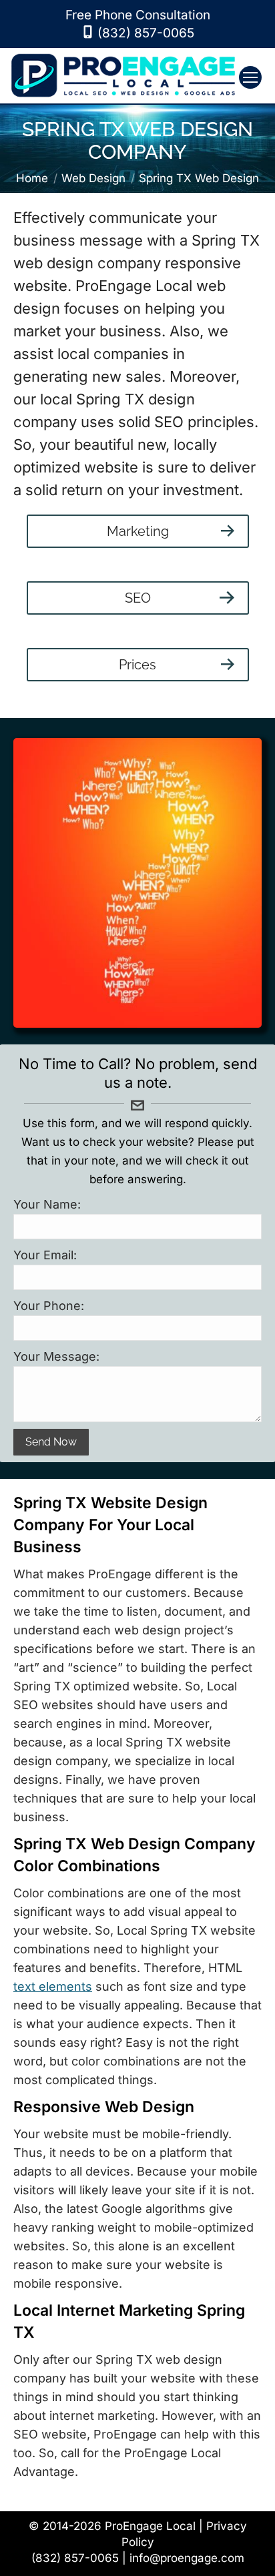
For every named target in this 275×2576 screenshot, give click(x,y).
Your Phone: (49, 1306)
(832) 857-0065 (146, 33)
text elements (53, 1986)
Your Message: (56, 1356)
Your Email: (45, 1255)
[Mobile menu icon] (250, 77)
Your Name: (47, 1204)
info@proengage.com (187, 2558)
